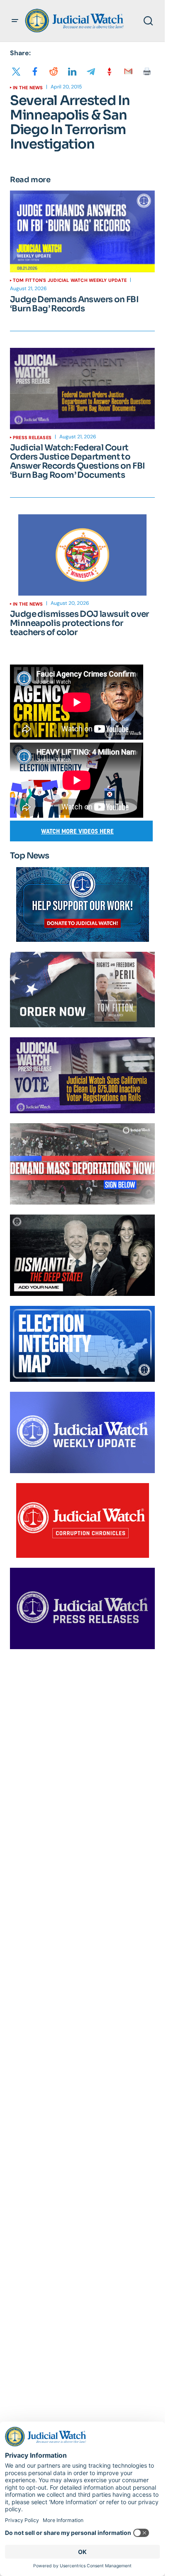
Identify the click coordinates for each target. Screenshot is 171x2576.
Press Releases (32, 437)
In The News (28, 88)
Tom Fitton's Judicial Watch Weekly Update (70, 280)
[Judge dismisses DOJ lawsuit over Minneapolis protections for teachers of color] (82, 555)
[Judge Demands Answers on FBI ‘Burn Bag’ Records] (82, 231)
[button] (15, 21)
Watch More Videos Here (77, 831)
